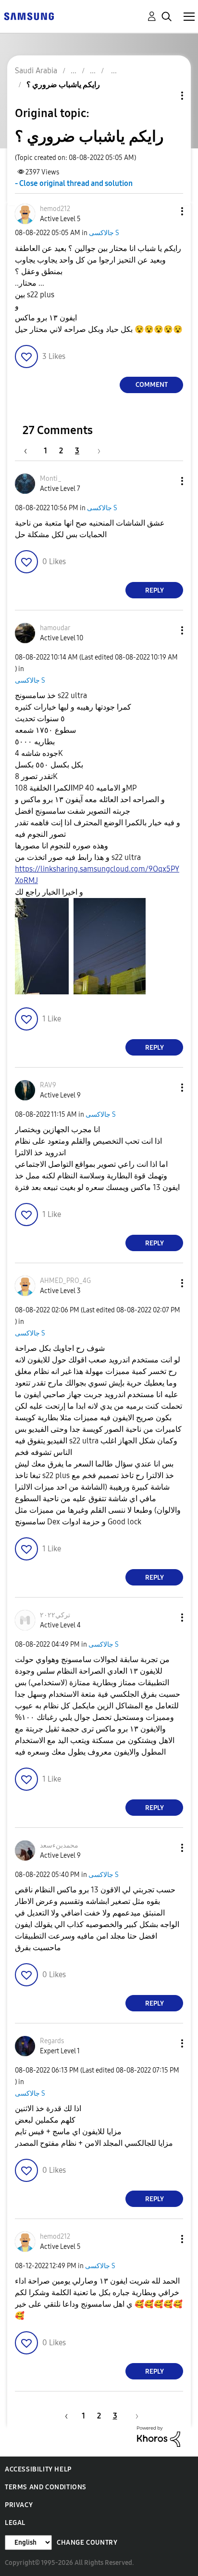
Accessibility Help (38, 2469)
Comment (152, 385)
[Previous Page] (30, 451)
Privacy (19, 2505)
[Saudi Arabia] (29, 16)
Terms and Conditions (46, 2487)
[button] (166, 211)
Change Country (87, 2543)
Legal (15, 2523)
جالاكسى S (104, 233)
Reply (155, 590)
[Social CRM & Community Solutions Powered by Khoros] (159, 2436)
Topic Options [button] (166, 96)
